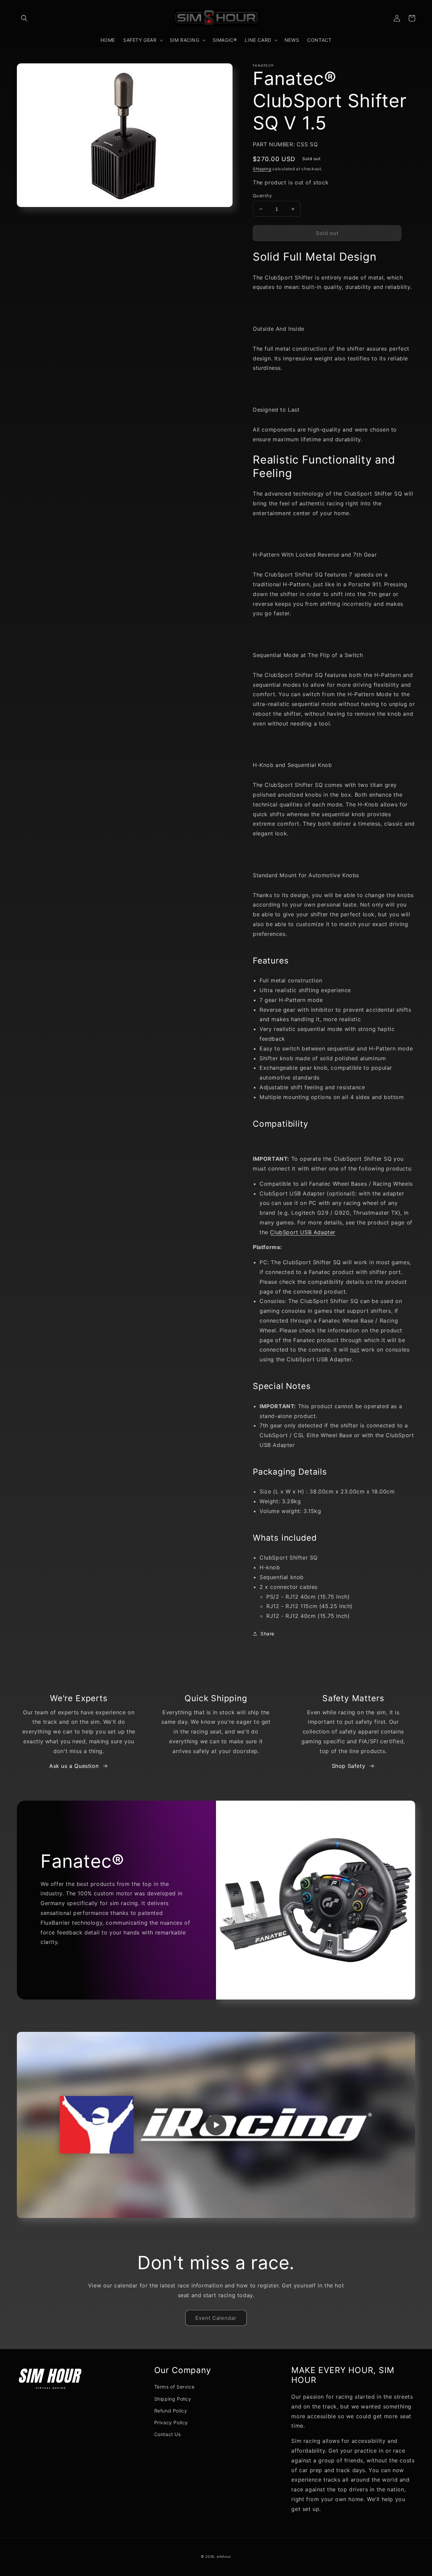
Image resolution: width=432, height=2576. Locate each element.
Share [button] (267, 1634)
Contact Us (168, 2434)
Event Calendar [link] (216, 2318)
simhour (224, 2556)
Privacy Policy (171, 2422)
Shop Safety (349, 1766)
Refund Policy (171, 2411)
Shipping (262, 169)
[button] (24, 18)
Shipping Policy (173, 2399)
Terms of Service (174, 2387)
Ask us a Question (74, 1766)
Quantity (262, 196)
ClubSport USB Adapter (303, 1232)
